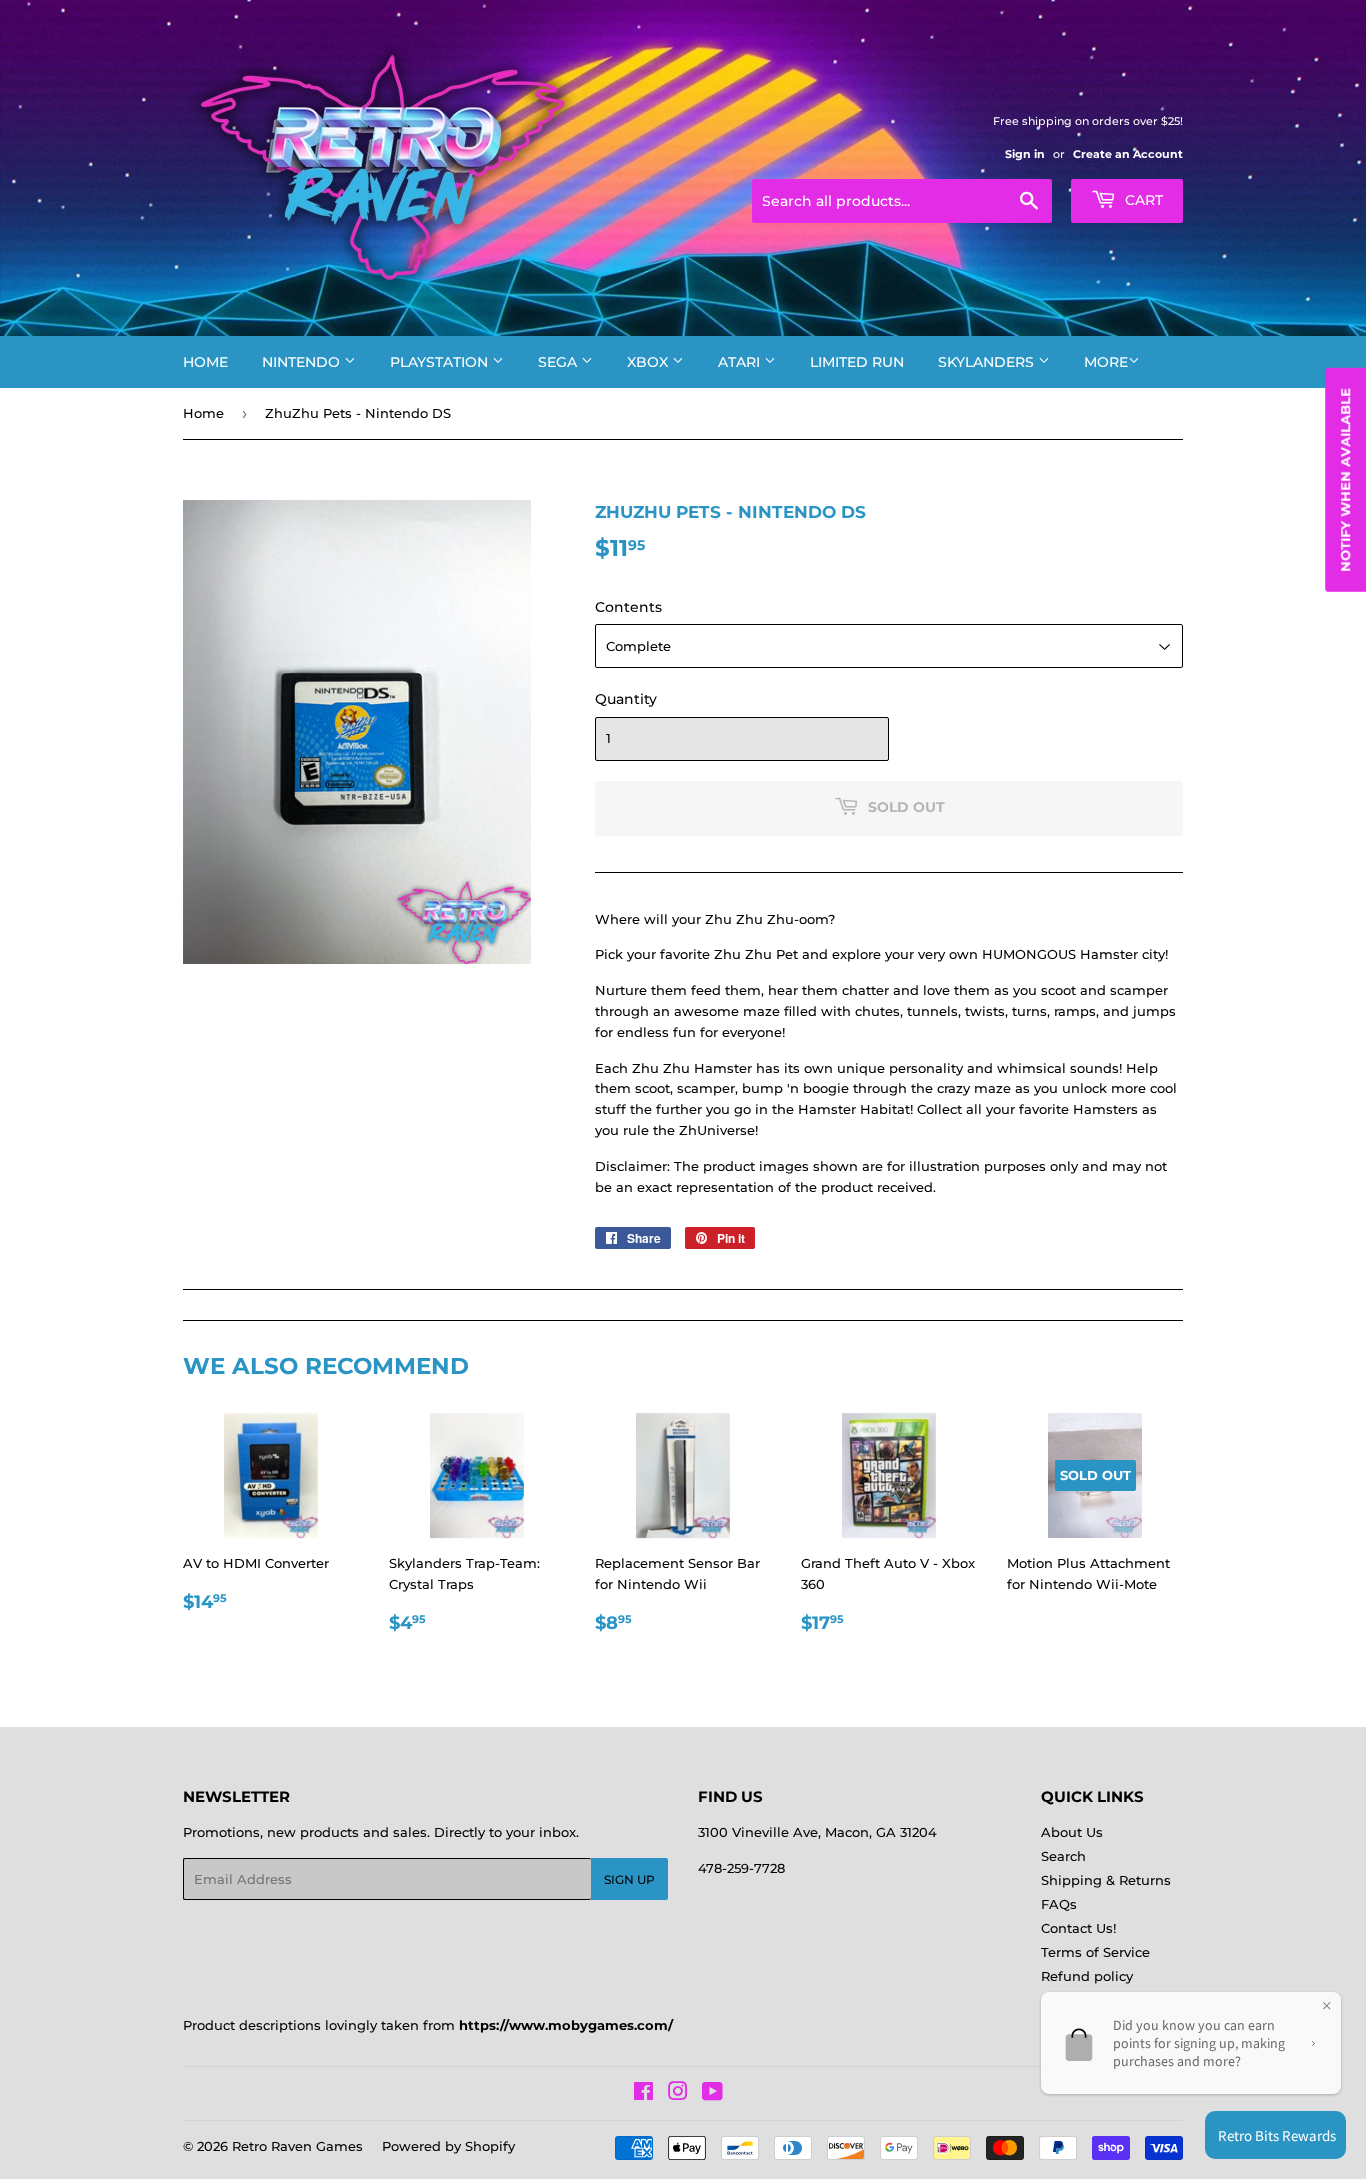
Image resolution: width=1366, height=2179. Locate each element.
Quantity (626, 699)
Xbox (649, 362)
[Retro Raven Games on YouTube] (712, 2094)
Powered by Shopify (448, 2146)
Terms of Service (1095, 1952)
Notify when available (1345, 480)
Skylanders (988, 362)
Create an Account (1128, 154)
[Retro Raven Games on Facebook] (643, 2094)
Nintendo (303, 362)
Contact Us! (1078, 1928)
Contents (628, 607)
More (1106, 362)
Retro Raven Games (297, 2146)
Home (205, 362)
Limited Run (857, 362)
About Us (1072, 1832)
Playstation (441, 362)
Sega (559, 362)
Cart (1142, 200)
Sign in (1025, 154)
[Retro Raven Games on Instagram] (678, 2094)
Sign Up (629, 1879)
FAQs (1059, 1904)
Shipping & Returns (1106, 1880)
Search (1063, 1856)
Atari (741, 362)
